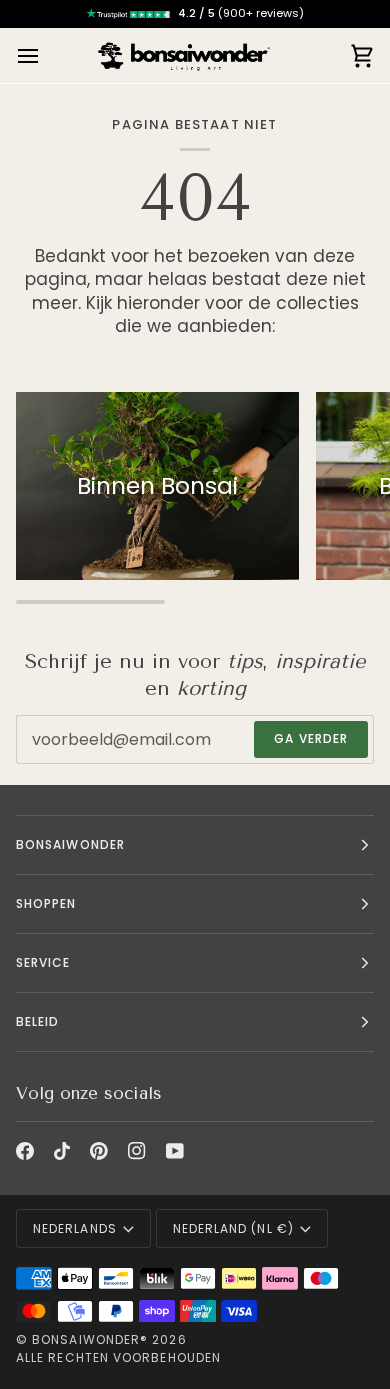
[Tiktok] (62, 1151)
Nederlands (75, 1228)
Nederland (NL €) (233, 1228)
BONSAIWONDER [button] (70, 844)
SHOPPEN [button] (46, 903)
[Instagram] (137, 1151)
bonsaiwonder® (90, 1339)
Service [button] (43, 962)
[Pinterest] (99, 1151)
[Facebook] (25, 1151)
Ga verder (311, 738)
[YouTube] (175, 1151)
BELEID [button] (37, 1021)
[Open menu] (46, 55)
